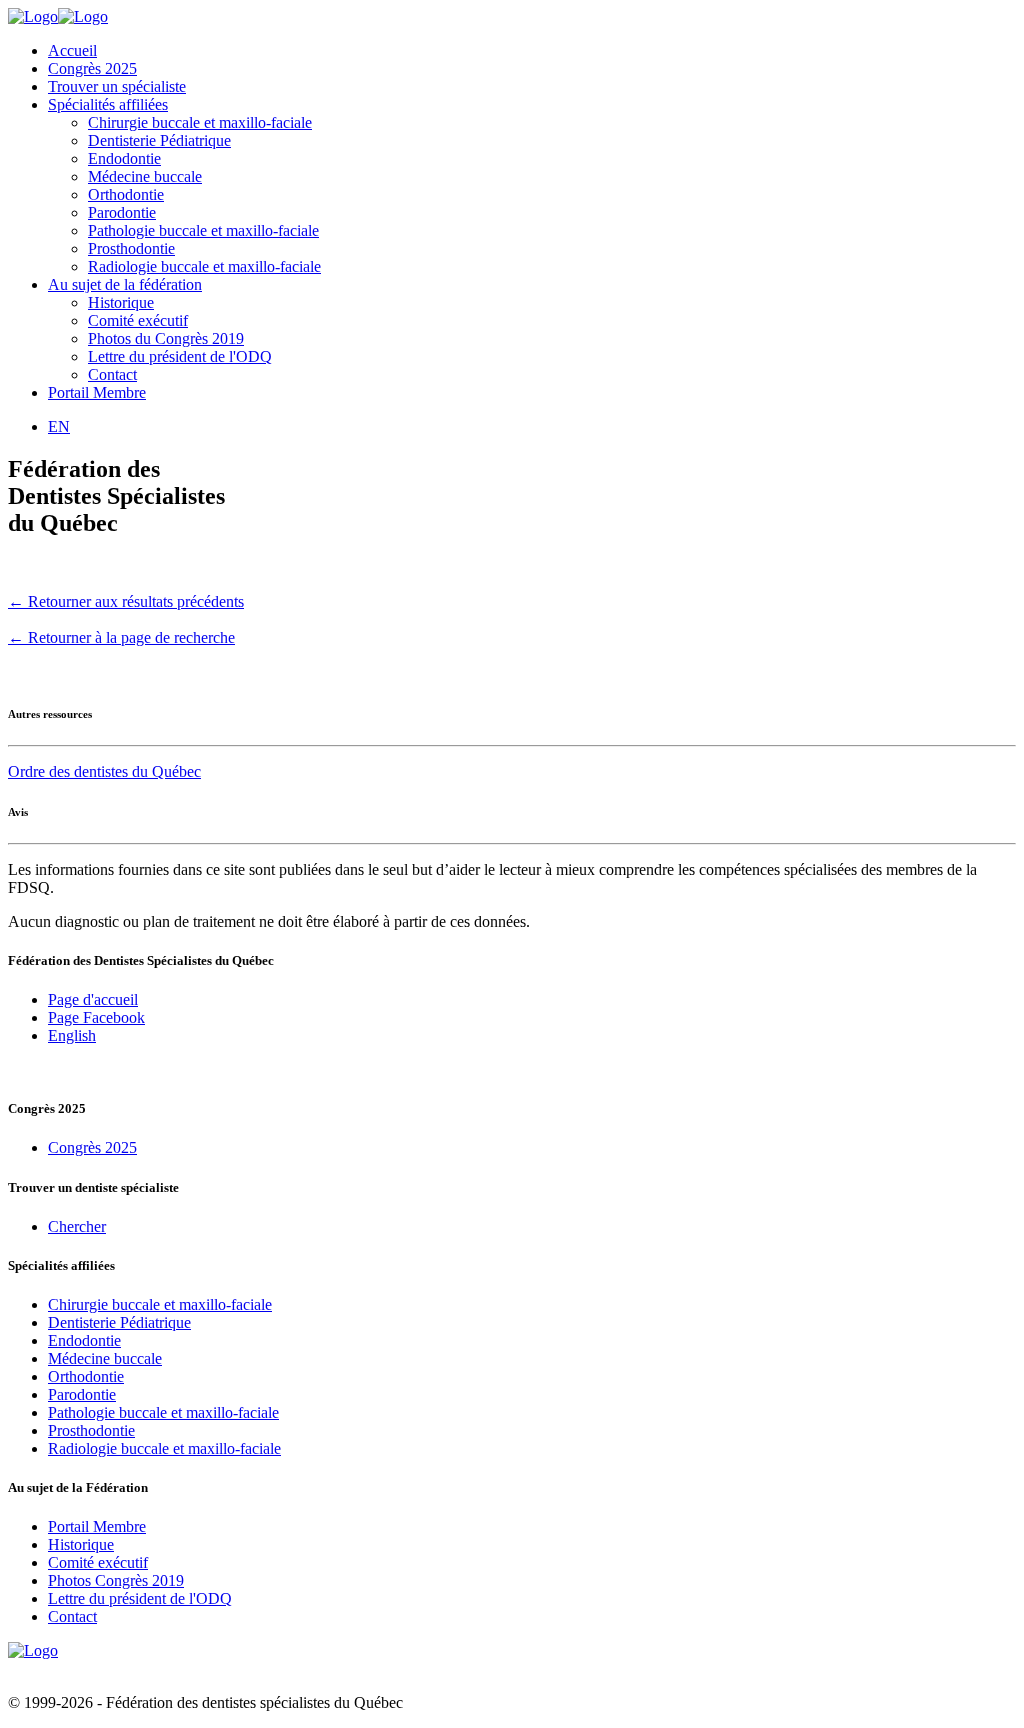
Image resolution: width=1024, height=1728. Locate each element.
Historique (121, 302)
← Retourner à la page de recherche (121, 637)
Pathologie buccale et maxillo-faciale (203, 230)
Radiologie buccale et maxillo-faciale (204, 266)
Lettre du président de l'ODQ (180, 356)
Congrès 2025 (92, 68)
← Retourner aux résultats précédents (126, 601)
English (72, 1035)
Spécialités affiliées (108, 104)
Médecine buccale (145, 176)
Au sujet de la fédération (125, 284)
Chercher (77, 1226)
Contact (112, 374)
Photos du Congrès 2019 (166, 338)
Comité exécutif (138, 320)
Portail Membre (97, 392)
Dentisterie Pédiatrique (159, 140)
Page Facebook (96, 1017)
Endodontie (124, 158)
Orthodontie (126, 194)
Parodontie (122, 212)
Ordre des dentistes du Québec (104, 771)
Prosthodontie (131, 248)
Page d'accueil (93, 999)
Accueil (72, 50)
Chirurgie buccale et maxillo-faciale (200, 122)
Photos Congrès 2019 (116, 1580)
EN (59, 426)
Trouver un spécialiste (117, 86)
